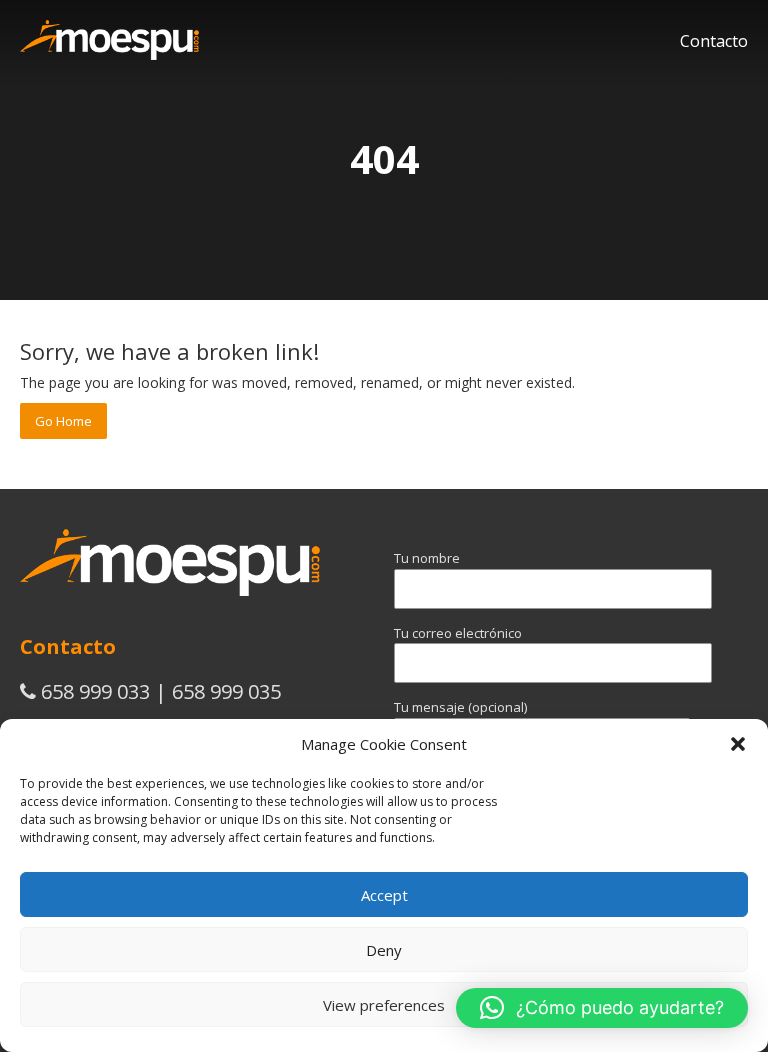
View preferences (384, 1005)
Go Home (63, 421)
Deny (384, 950)
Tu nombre (427, 558)
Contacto (714, 41)
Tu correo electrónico (458, 633)
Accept (384, 895)
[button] (738, 744)
